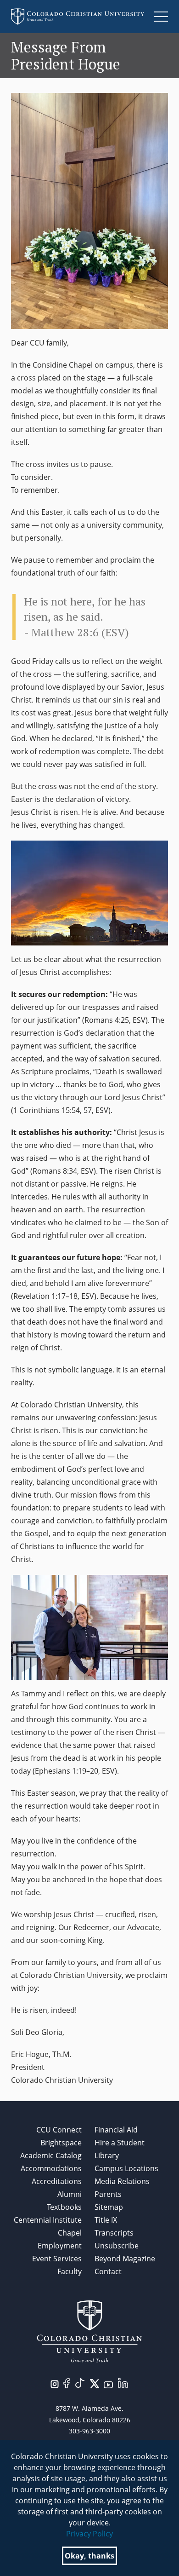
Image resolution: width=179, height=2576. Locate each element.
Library (107, 2155)
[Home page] (78, 17)
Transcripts (114, 2233)
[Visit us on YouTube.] (108, 2384)
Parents (108, 2194)
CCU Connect (59, 2130)
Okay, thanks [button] (89, 2556)
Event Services (57, 2259)
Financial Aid (116, 2130)
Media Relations (122, 2181)
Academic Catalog (51, 2155)
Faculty (70, 2271)
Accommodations (51, 2168)
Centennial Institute (48, 2220)
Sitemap (109, 2207)
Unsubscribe (117, 2246)
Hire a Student (120, 2143)
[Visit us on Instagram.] (55, 2383)
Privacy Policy (89, 2534)
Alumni (70, 2194)
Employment (60, 2246)
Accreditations (57, 2181)
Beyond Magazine (125, 2259)
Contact (108, 2271)
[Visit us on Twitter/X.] (95, 2383)
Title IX (106, 2220)
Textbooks (64, 2207)
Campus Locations (126, 2168)
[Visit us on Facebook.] (67, 2382)
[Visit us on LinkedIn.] (123, 2382)
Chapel (70, 2233)
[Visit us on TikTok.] (80, 2382)
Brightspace (61, 2143)
